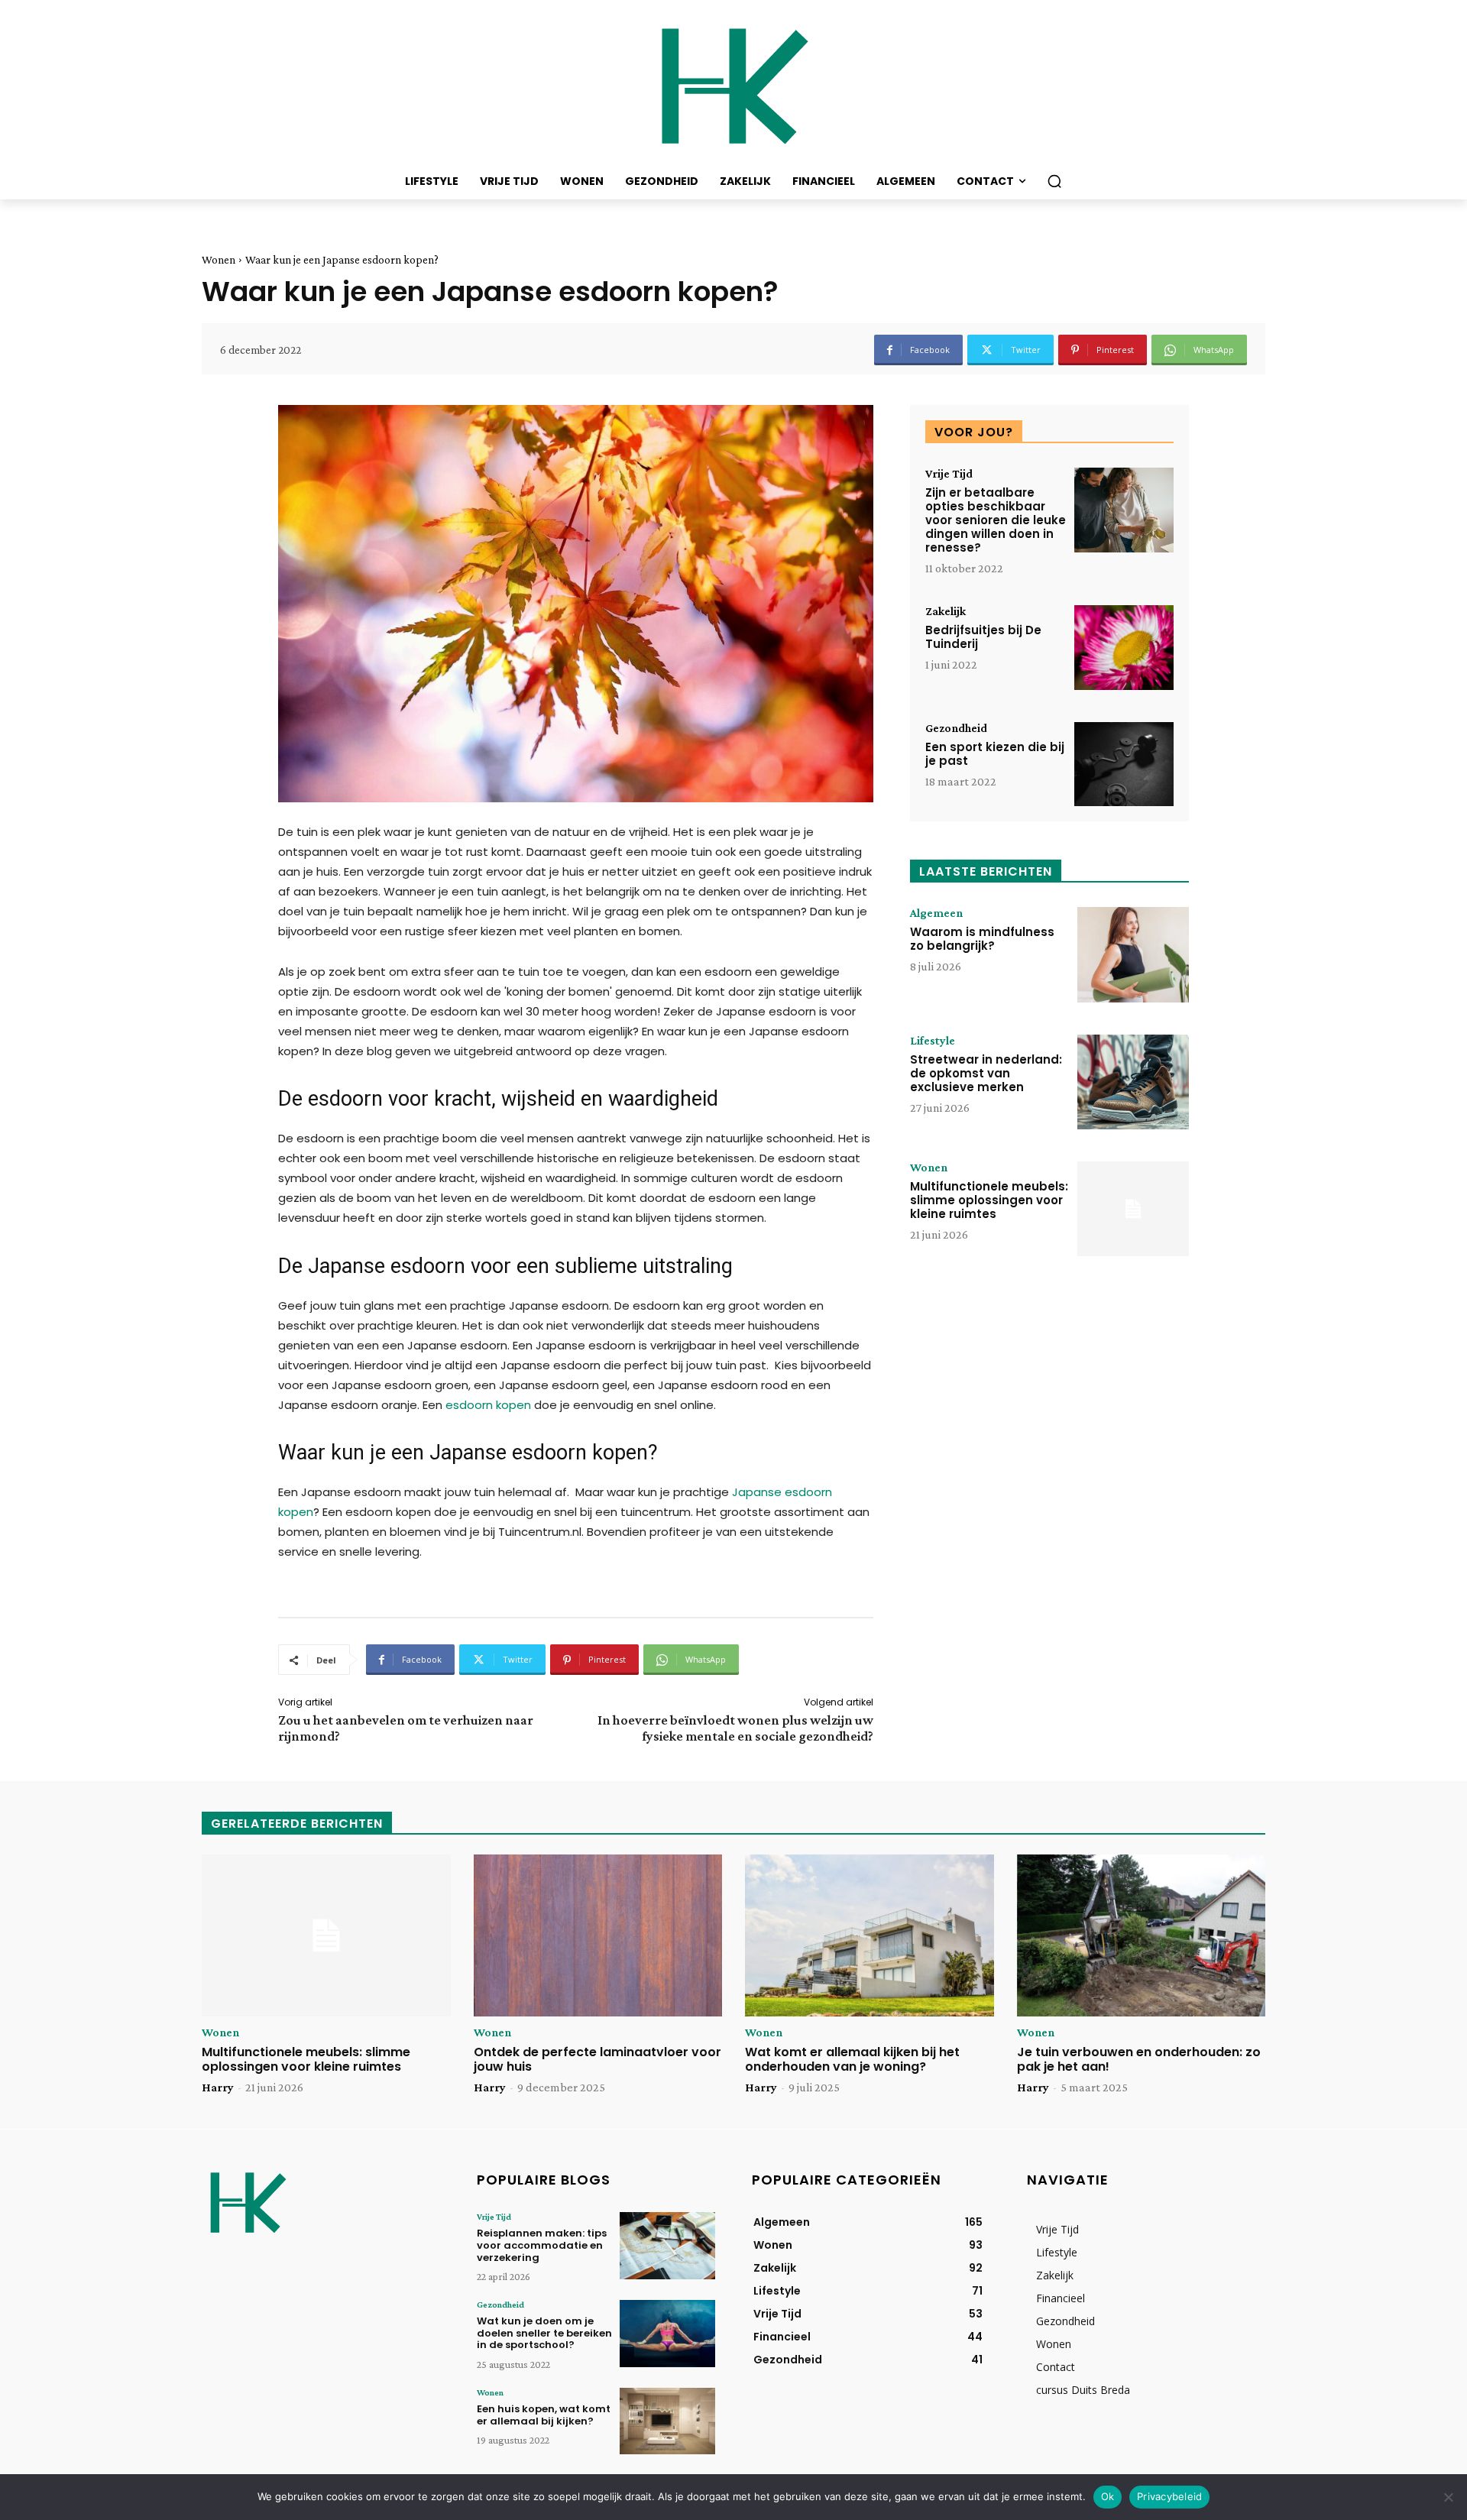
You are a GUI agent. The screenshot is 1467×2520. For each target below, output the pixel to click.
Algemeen (936, 913)
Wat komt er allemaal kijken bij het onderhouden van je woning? (852, 2059)
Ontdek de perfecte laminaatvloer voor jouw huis (597, 2059)
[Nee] (1448, 2497)
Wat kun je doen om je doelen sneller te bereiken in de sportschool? (544, 2333)
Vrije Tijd (949, 474)
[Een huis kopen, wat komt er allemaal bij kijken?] (667, 2421)
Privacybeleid (1169, 2496)
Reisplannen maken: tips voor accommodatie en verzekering (542, 2245)
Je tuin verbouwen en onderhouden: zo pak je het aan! (1139, 2059)
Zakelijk (946, 611)
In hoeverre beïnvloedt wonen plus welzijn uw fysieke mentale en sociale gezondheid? (735, 1728)
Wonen (219, 260)
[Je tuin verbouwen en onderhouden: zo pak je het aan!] (1142, 1935)
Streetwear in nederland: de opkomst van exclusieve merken (986, 1073)
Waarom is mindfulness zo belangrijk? (982, 939)
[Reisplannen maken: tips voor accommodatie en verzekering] (667, 2245)
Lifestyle (933, 1041)
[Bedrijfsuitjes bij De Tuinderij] (1124, 648)
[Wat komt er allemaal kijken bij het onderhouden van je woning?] (870, 1935)
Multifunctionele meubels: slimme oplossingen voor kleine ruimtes (989, 1200)
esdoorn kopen (488, 1405)
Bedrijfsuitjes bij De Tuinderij (983, 637)
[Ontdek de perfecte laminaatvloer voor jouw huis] (598, 1935)
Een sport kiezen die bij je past (995, 754)
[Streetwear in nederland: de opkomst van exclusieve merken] (1133, 1082)
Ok (1108, 2496)
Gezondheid (956, 728)
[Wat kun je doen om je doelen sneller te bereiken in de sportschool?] (667, 2333)
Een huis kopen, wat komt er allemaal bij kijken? (544, 2415)
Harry (218, 2087)
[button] (1054, 181)
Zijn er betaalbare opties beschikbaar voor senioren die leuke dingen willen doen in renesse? (996, 520)
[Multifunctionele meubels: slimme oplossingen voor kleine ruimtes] (1133, 1209)
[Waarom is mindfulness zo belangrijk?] (1133, 954)
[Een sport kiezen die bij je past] (1124, 764)
